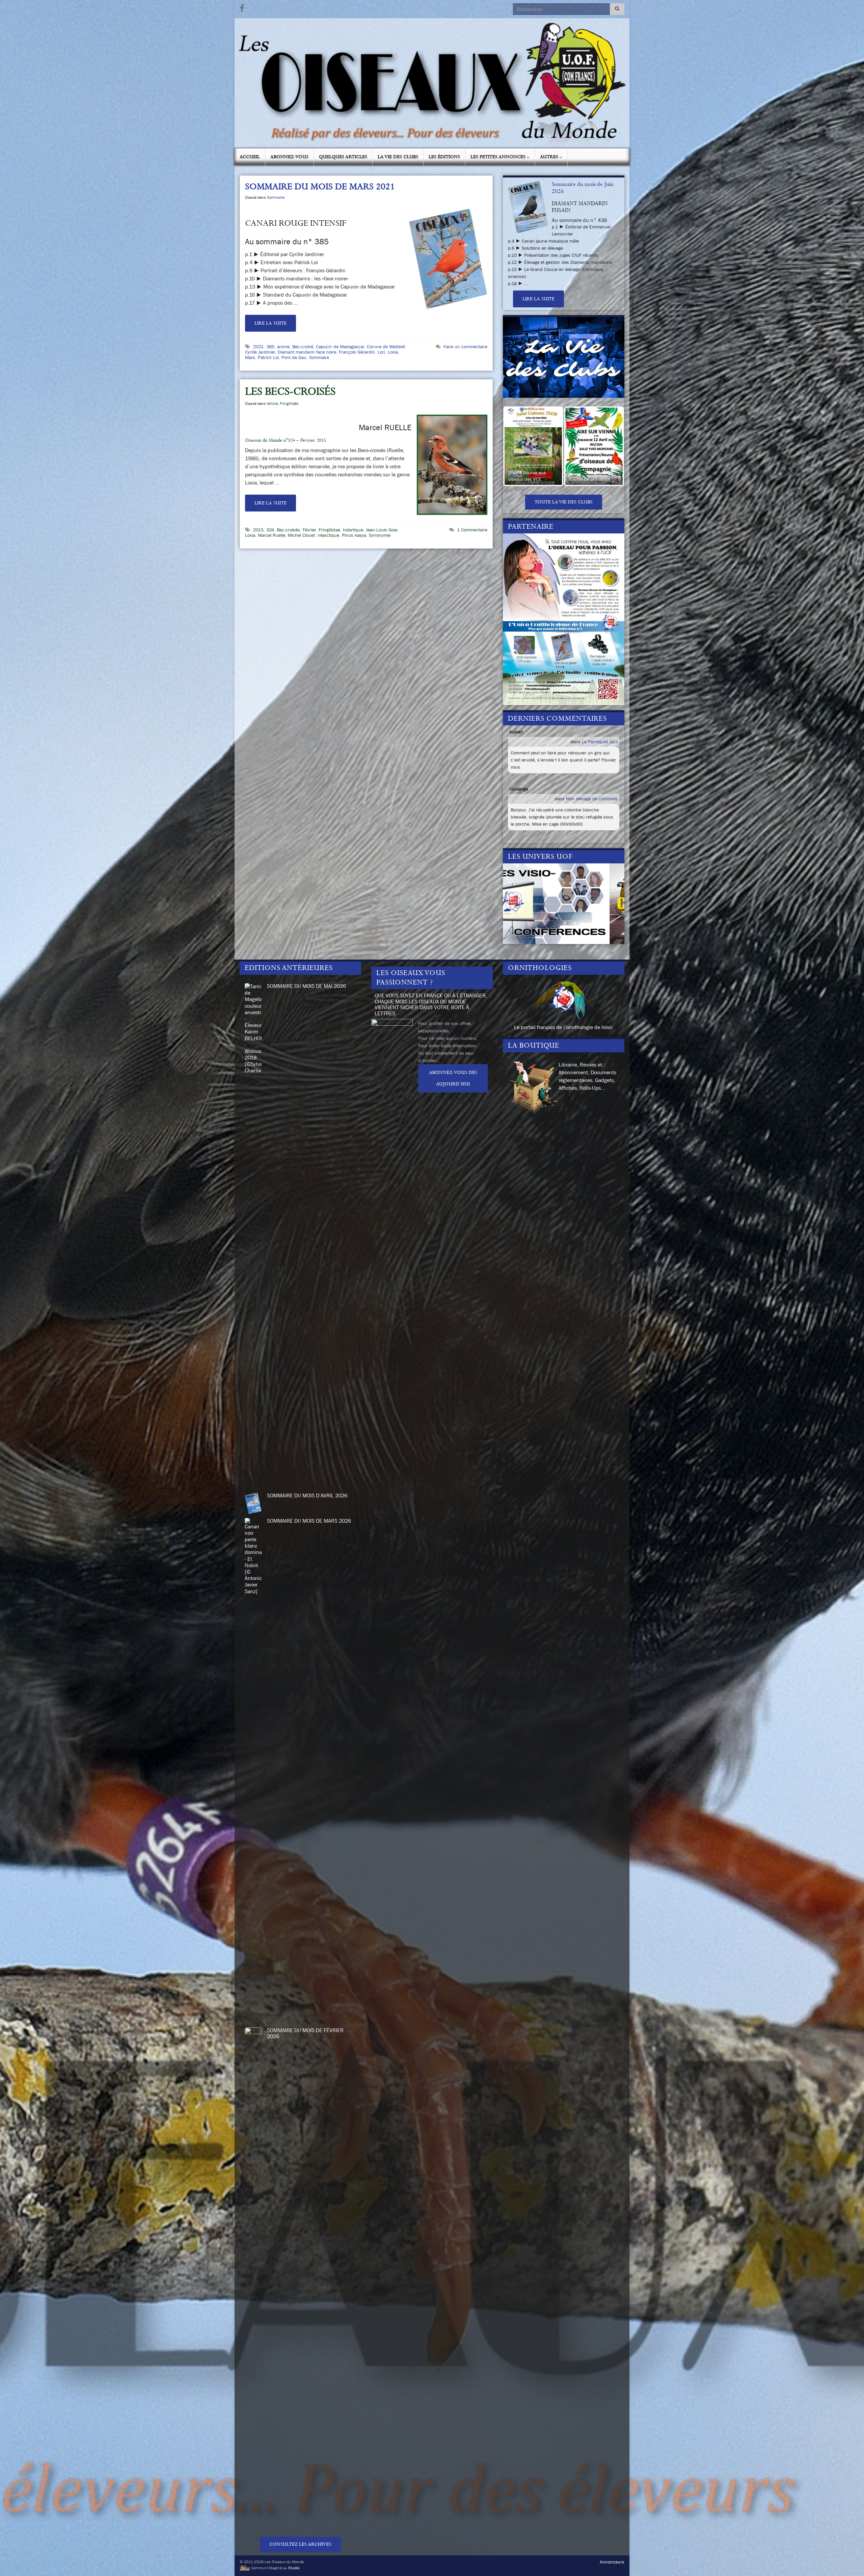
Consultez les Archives (300, 2544)
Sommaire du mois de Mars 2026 (309, 1521)
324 (270, 530)
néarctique (328, 535)
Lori (381, 352)
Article (272, 404)
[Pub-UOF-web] (564, 618)
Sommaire (276, 197)
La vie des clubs (398, 157)
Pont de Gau (294, 357)
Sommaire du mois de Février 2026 (305, 2033)
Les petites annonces (499, 157)
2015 (258, 530)
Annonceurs (612, 2562)
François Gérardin (357, 352)
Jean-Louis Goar (382, 530)
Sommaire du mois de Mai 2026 (306, 986)
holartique (353, 530)
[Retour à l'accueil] (432, 83)
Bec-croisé (303, 347)
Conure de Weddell (386, 347)
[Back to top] (849, 2561)
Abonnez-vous (289, 157)
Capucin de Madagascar (340, 347)
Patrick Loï (268, 357)
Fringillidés (289, 404)
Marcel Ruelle (272, 535)
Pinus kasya (354, 535)
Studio (294, 2568)
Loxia (393, 352)
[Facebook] (242, 7)
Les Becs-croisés (290, 392)
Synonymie (380, 535)
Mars (250, 357)
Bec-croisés (288, 530)
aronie (283, 347)
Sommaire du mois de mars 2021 (320, 187)
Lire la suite (271, 323)
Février (309, 530)
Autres (550, 157)
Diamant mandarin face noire (307, 352)
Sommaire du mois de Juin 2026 (583, 188)
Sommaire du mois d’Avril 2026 (307, 1495)
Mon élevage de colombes (592, 799)
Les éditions (444, 157)
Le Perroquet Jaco (600, 742)
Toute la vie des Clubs (564, 502)
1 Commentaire (472, 530)
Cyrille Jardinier (260, 352)
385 (270, 347)
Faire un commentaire (465, 347)
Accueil (250, 157)
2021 (258, 347)
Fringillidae (329, 530)
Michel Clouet (301, 535)
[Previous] (517, 446)
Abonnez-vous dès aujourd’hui (453, 1078)
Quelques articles (343, 157)
